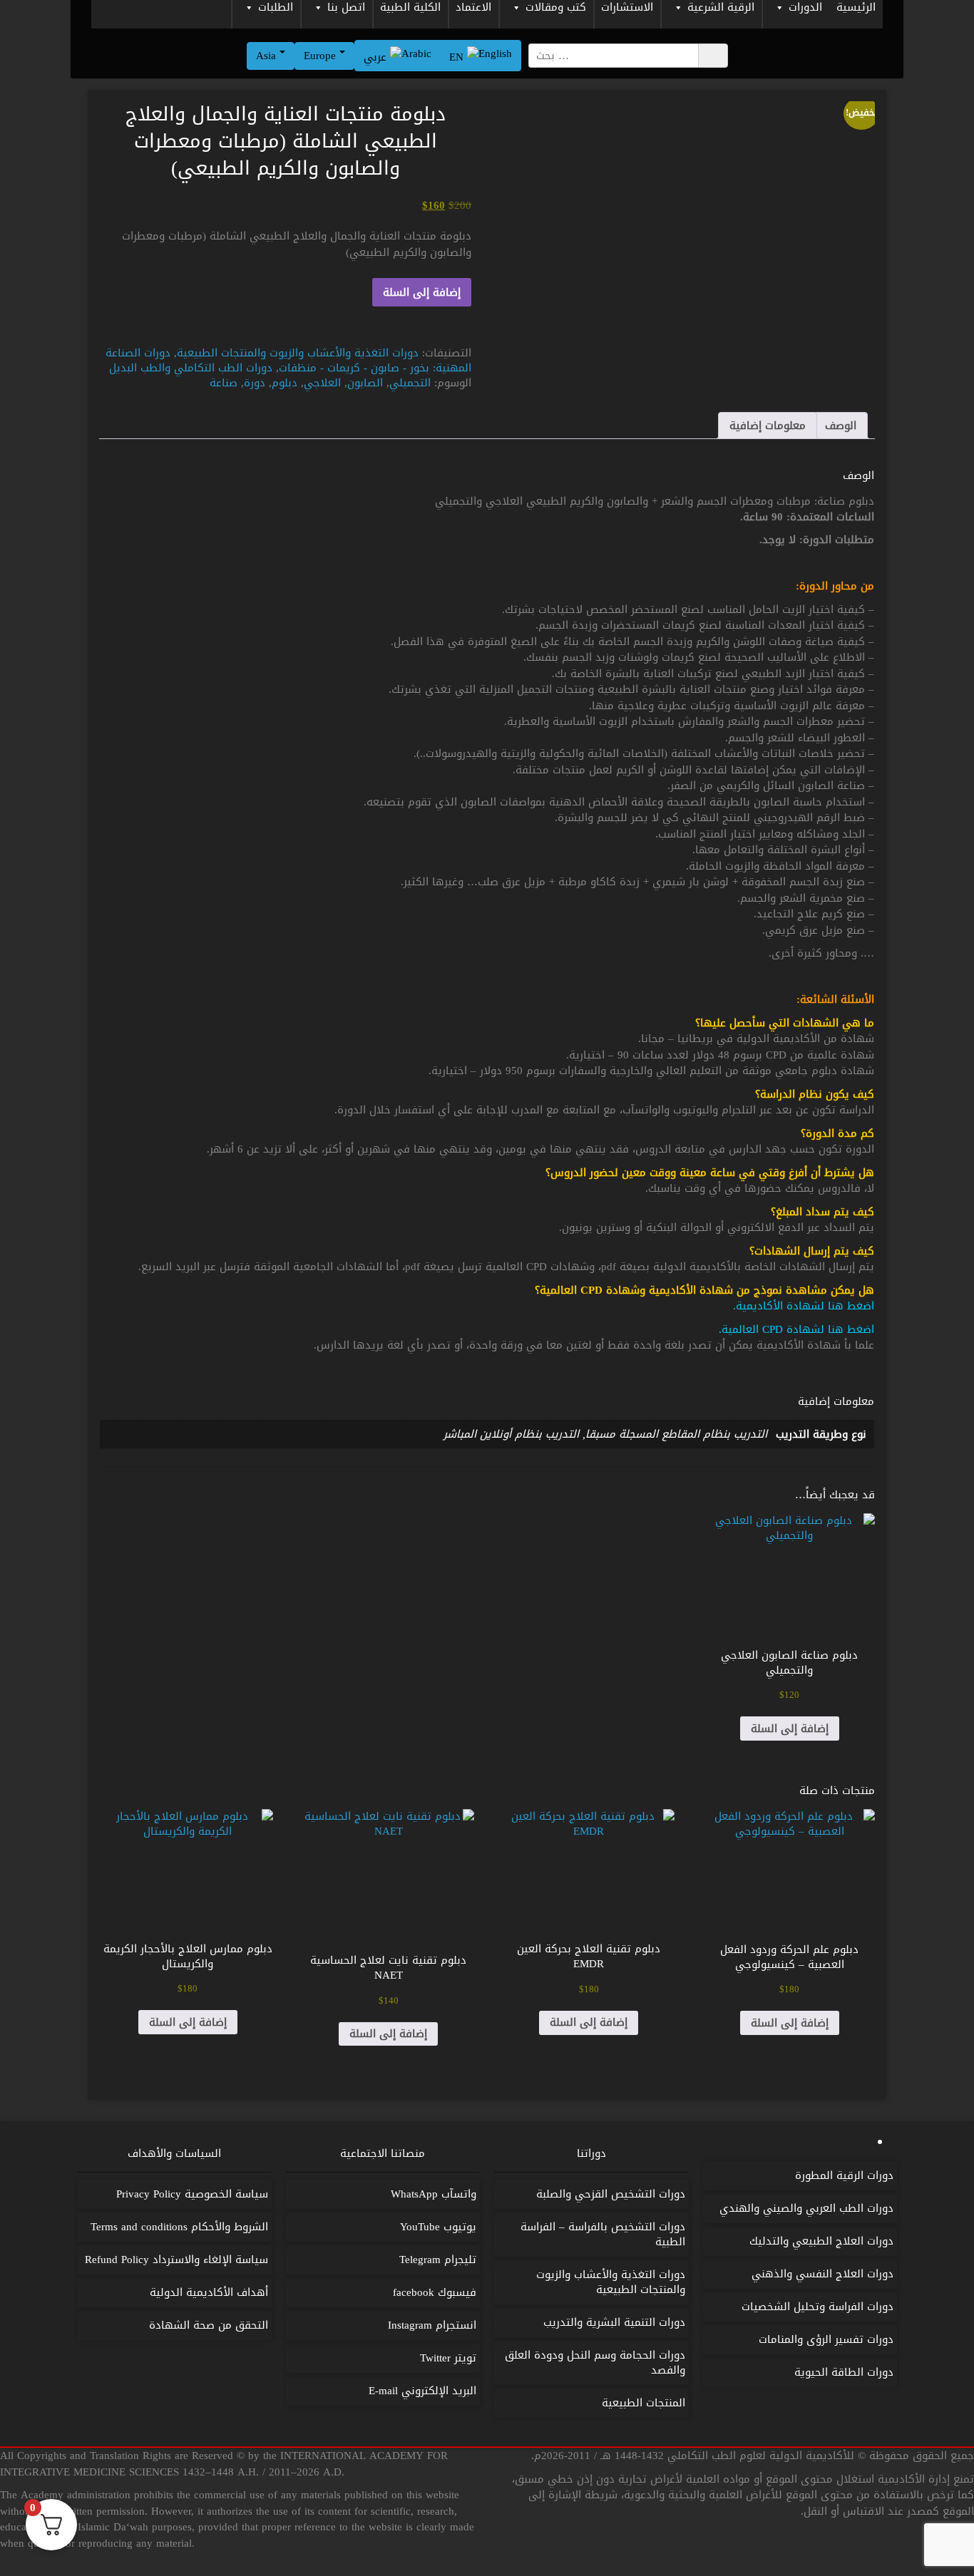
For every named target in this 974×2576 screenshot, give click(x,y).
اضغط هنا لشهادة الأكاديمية (805, 1306)
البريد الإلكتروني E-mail (422, 2391)
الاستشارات (627, 9)
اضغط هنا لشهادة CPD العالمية (798, 1329)
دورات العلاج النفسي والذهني (822, 2274)
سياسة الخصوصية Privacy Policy (192, 2194)
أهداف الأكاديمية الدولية (209, 2292)
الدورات (805, 9)
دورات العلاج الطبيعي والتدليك (821, 2241)
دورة (255, 383)
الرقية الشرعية (721, 9)
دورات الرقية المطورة (844, 2175)
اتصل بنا (346, 9)
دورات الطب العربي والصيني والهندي (806, 2208)
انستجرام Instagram (432, 2325)
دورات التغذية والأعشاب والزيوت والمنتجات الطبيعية (298, 353)
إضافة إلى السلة (422, 292)
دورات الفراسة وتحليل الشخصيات (817, 2307)
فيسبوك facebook (435, 2292)
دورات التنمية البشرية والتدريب (614, 2322)
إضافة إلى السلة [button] (790, 1729)
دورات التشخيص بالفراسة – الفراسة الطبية (603, 2234)
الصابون (365, 383)
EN (458, 57)
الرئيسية (856, 9)
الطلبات (276, 9)
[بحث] (713, 56)
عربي (377, 57)
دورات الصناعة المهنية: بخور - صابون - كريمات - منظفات (288, 360)
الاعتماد (473, 9)
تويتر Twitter (448, 2358)
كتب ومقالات (556, 9)
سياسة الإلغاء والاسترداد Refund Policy (176, 2260)
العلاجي (322, 383)
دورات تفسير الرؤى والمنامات (826, 2339)
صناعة (224, 383)
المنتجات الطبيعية (644, 2403)
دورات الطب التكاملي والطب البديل (191, 368)
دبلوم (284, 383)
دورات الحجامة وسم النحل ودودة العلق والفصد (595, 2363)
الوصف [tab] (841, 426)
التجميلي (410, 383)
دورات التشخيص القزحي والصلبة (611, 2194)
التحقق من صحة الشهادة (209, 2325)
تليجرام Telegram (438, 2260)
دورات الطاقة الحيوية (844, 2372)
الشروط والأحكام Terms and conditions (179, 2227)
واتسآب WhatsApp (434, 2194)
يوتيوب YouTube (438, 2227)
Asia (268, 56)
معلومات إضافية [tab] (768, 426)
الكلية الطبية (410, 9)
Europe (322, 56)
